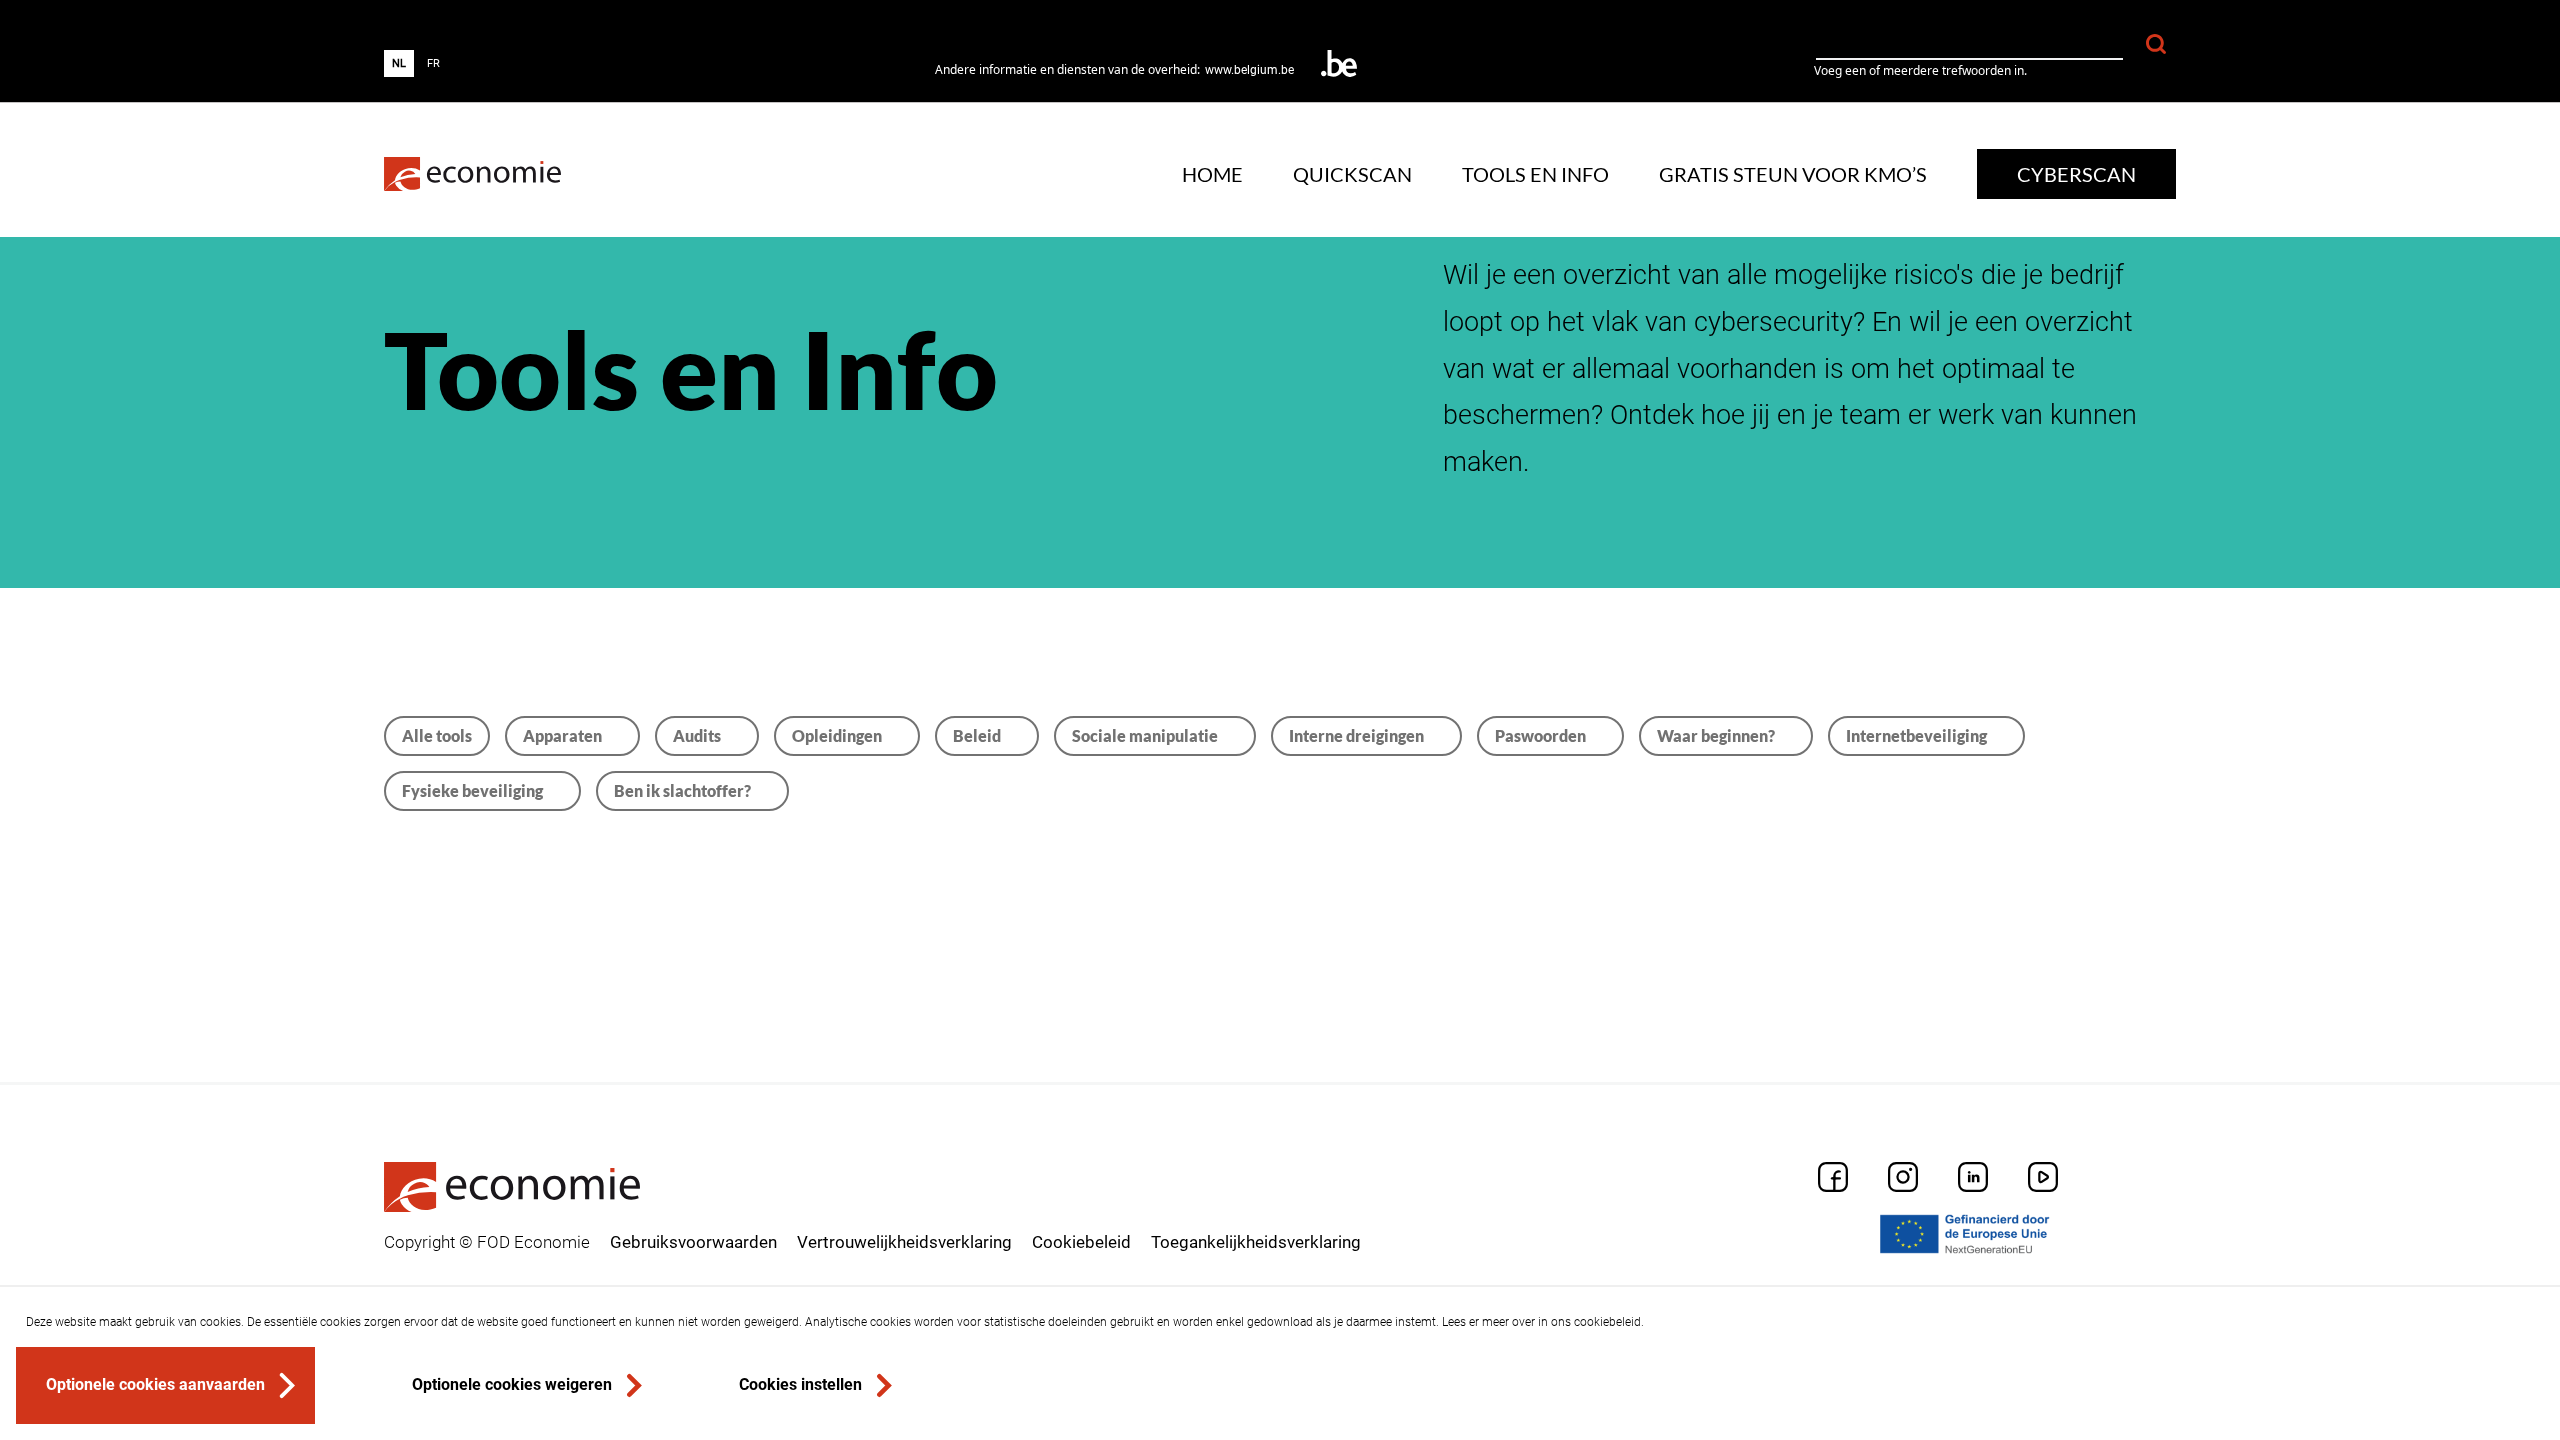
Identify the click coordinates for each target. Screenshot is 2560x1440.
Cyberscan (2076, 174)
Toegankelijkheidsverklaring (1256, 1242)
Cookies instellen (800, 1384)
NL (399, 63)
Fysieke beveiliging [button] (472, 790)
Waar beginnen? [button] (1716, 735)
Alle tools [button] (437, 735)
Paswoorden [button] (1540, 735)
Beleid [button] (977, 735)
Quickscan (1352, 174)
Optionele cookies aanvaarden (155, 1384)
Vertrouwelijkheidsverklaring (904, 1242)
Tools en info (1535, 174)
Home (1212, 174)
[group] (416, 63)
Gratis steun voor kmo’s (1793, 174)
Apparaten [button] (562, 735)
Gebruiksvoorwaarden (693, 1242)
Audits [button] (697, 735)
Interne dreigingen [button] (1356, 735)
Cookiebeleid (1081, 1242)
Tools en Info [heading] (691, 369)
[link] (472, 174)
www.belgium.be (1249, 70)
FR (433, 63)
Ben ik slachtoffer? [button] (682, 790)
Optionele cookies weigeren (512, 1384)
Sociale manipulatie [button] (1145, 735)
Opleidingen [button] (837, 735)
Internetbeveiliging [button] (1916, 735)
